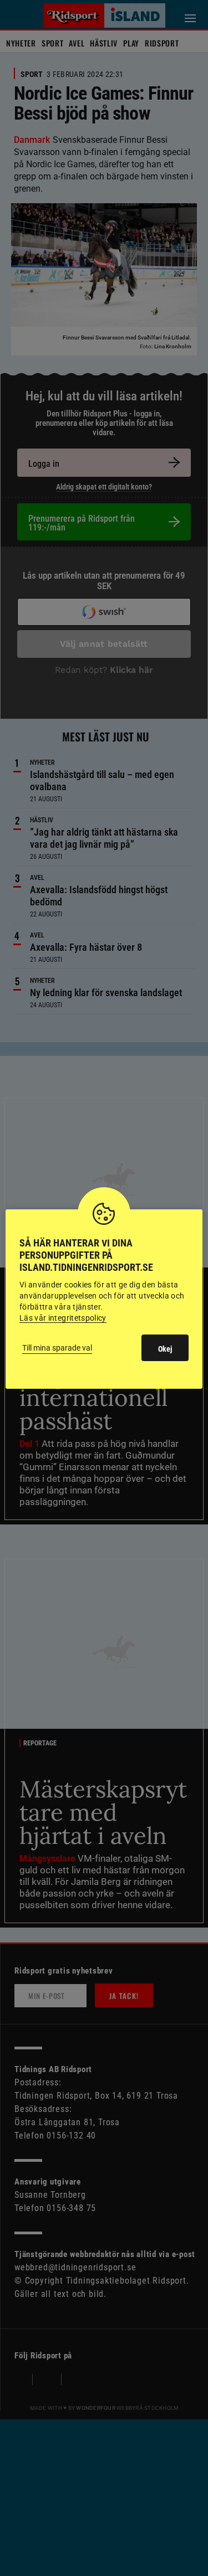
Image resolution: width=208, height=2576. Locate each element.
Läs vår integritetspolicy (63, 1318)
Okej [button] (165, 1349)
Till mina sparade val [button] (57, 1348)
